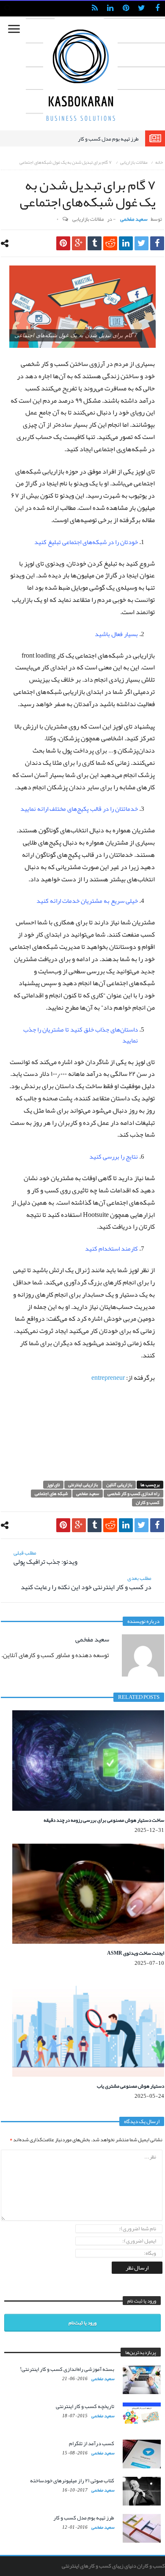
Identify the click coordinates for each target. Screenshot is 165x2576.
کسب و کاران (148, 1502)
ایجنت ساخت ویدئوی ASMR (136, 1953)
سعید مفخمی (134, 219)
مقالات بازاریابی (134, 162)
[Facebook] (157, 9)
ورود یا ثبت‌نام (82, 2323)
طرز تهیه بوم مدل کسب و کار (108, 139)
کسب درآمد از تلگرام (92, 2443)
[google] (79, 243)
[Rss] (95, 9)
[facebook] (157, 243)
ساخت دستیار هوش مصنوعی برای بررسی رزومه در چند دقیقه (104, 1820)
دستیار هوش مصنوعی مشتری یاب (131, 2086)
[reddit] (110, 243)
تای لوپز (53, 1485)
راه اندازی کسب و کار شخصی (133, 1494)
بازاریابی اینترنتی (83, 1485)
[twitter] (142, 243)
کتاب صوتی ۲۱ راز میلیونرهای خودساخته (72, 2481)
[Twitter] (142, 9)
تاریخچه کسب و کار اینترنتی (85, 2406)
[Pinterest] (126, 9)
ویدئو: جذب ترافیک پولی (45, 1558)
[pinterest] (63, 243)
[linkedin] (126, 243)
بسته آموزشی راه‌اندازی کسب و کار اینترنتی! (67, 2369)
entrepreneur (108, 1378)
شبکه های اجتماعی (51, 1494)
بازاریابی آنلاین (119, 1485)
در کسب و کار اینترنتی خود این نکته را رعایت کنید (86, 1583)
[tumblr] (95, 243)
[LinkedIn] (110, 9)
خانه (159, 162)
